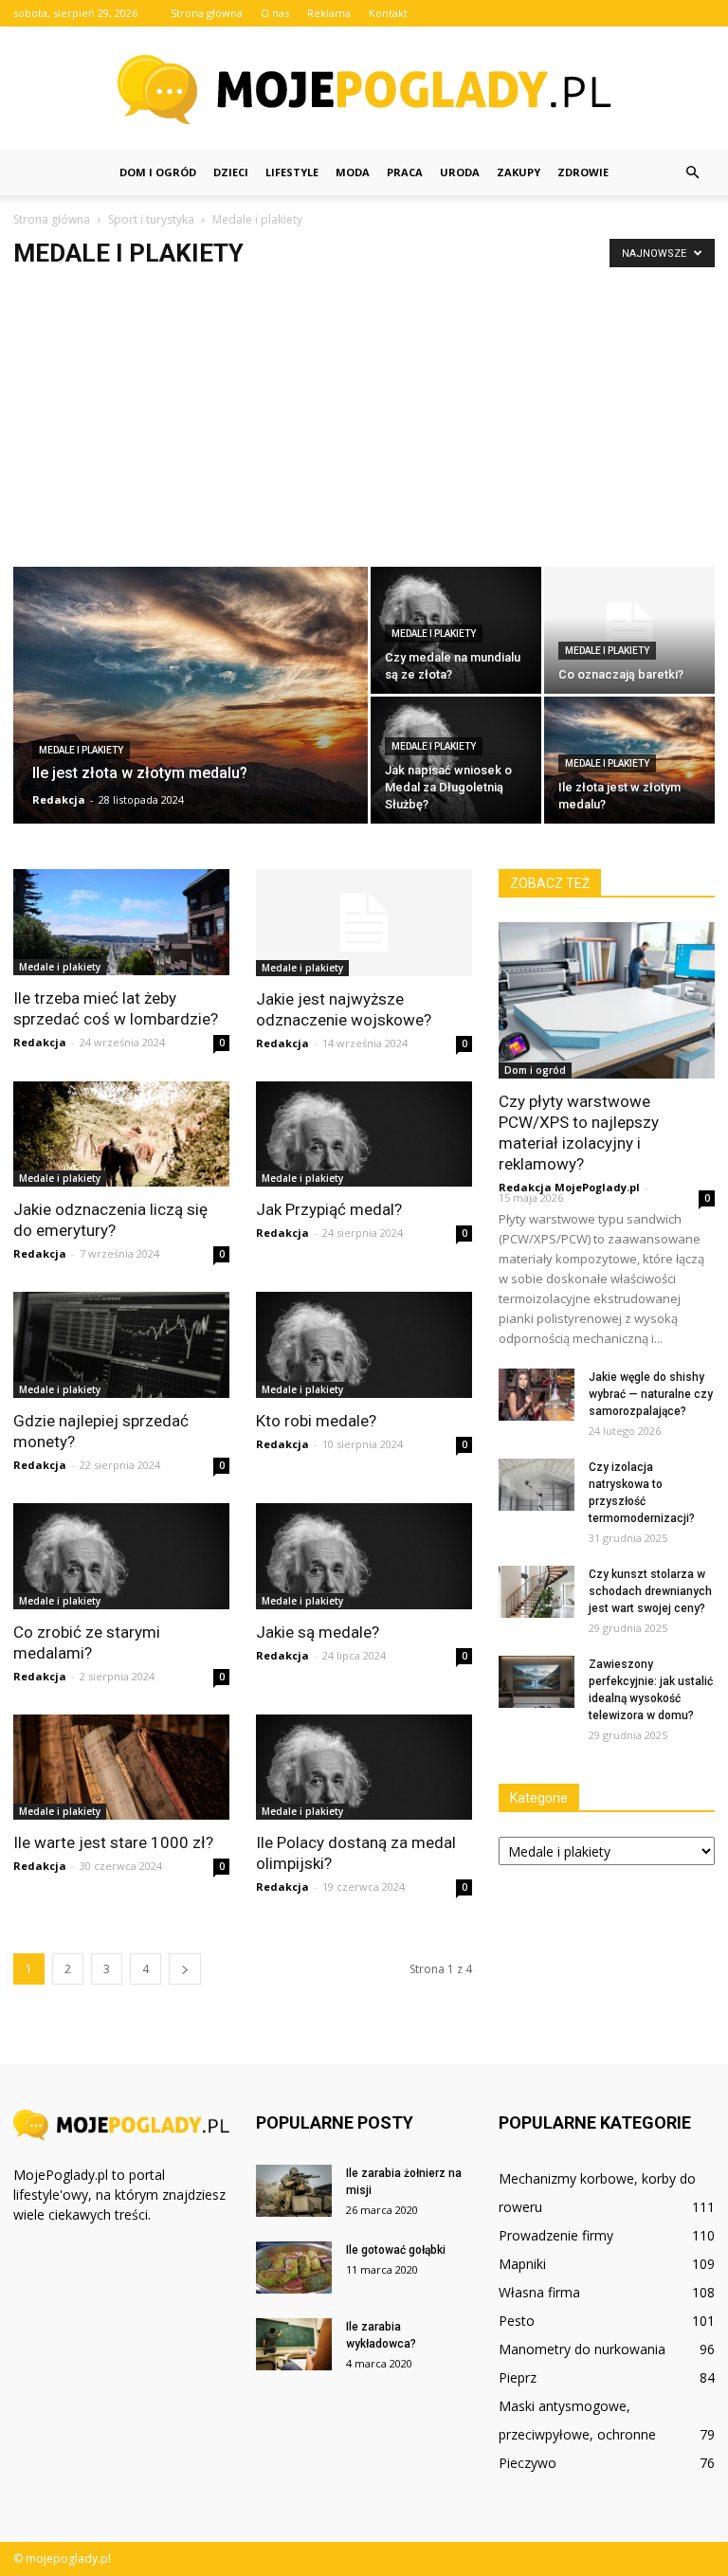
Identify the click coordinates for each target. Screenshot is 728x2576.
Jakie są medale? (318, 1632)
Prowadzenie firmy (556, 2235)
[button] (692, 172)
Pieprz (518, 2377)
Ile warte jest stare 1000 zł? (113, 1842)
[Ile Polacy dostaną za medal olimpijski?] (364, 1768)
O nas (275, 13)
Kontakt (388, 13)
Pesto (517, 2321)
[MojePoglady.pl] (364, 90)
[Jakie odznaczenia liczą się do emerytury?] (121, 1134)
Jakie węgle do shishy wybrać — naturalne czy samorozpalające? (651, 1394)
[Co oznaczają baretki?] (629, 630)
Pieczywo (528, 2463)
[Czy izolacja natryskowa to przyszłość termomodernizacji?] (537, 1485)
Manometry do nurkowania (582, 2349)
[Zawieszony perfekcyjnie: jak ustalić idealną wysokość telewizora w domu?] (537, 1682)
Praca (405, 172)
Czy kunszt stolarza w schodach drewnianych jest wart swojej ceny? (650, 1591)
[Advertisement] (364, 425)
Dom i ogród (158, 172)
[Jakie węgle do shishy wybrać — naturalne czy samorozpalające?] (537, 1395)
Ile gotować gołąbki (396, 2250)
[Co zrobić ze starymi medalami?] (121, 1556)
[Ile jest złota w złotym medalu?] (191, 708)
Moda (353, 172)
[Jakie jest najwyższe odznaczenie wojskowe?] (364, 923)
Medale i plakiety (81, 750)
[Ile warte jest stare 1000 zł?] (121, 1768)
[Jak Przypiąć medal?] (364, 1134)
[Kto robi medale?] (364, 1345)
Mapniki (522, 2264)
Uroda (460, 172)
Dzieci (231, 172)
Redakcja (59, 799)
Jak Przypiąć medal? (329, 1209)
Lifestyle (292, 172)
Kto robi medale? (316, 1421)
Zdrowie (583, 172)
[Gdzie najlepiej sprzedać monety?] (121, 1345)
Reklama (329, 13)
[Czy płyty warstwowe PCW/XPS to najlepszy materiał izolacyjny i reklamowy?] (607, 1000)
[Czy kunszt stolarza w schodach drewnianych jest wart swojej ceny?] (537, 1592)
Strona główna (207, 13)
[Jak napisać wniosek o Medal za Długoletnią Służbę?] (456, 761)
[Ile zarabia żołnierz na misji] (294, 2191)
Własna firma (539, 2292)
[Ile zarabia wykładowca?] (294, 2344)
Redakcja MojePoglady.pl (569, 1187)
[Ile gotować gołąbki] (294, 2268)
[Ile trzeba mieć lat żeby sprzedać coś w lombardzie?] (121, 922)
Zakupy (519, 172)
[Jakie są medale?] (364, 1556)
